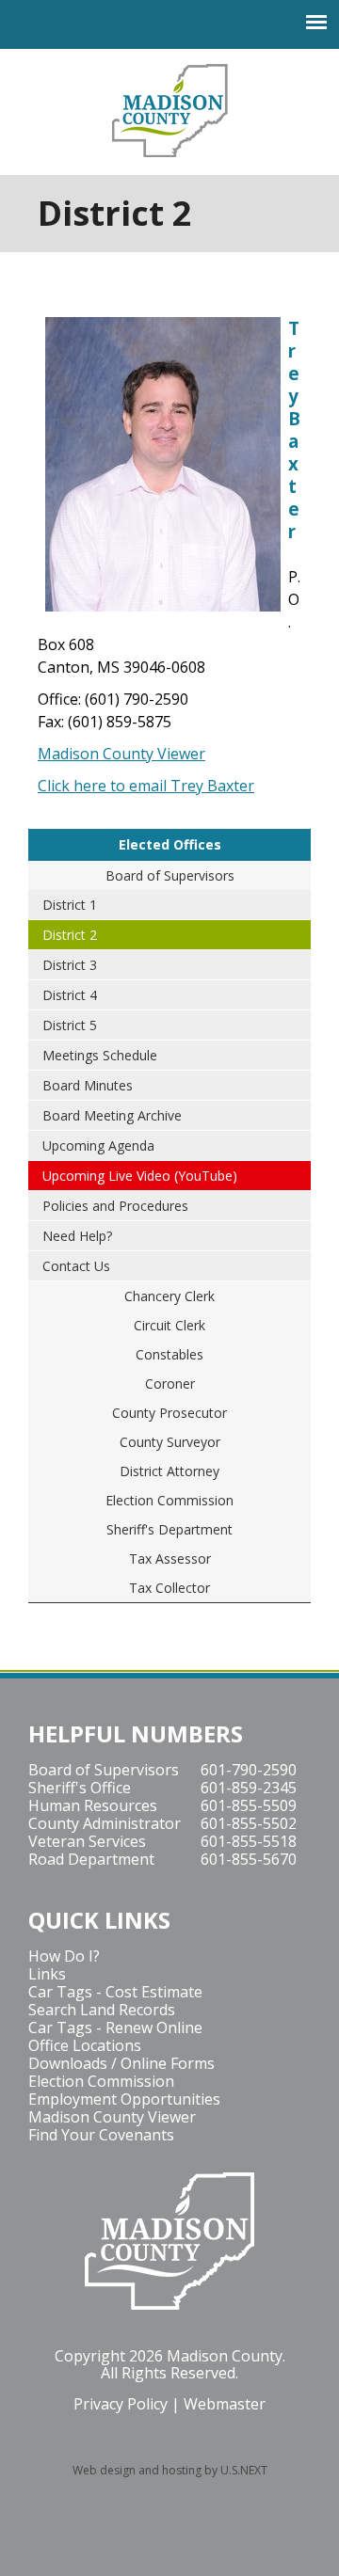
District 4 (70, 995)
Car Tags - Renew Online (115, 2027)
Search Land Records (102, 2010)
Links (47, 1974)
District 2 (70, 935)
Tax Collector (169, 1588)
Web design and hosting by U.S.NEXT (170, 2470)
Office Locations (85, 2045)
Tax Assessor (170, 1558)
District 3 (70, 965)
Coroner (170, 1383)
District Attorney (169, 1471)
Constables (169, 1354)
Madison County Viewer (121, 754)
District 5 (70, 1025)
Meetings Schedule (100, 1055)
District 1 (70, 905)
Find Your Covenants (101, 2135)
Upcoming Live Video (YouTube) (140, 1176)
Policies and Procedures (115, 1206)
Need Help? (77, 1236)
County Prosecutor (169, 1413)
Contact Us (76, 1266)
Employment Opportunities (124, 2099)
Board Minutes (88, 1085)
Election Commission (169, 1500)
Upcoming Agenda (98, 1145)
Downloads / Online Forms (121, 2063)
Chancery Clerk (169, 1296)
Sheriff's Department (169, 1529)
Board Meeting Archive (112, 1115)
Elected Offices (170, 844)
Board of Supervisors (170, 875)
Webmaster (225, 2404)
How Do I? (64, 1956)
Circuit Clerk (169, 1325)
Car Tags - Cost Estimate (115, 1992)
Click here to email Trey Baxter (146, 786)
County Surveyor (170, 1442)
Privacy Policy (121, 2404)
